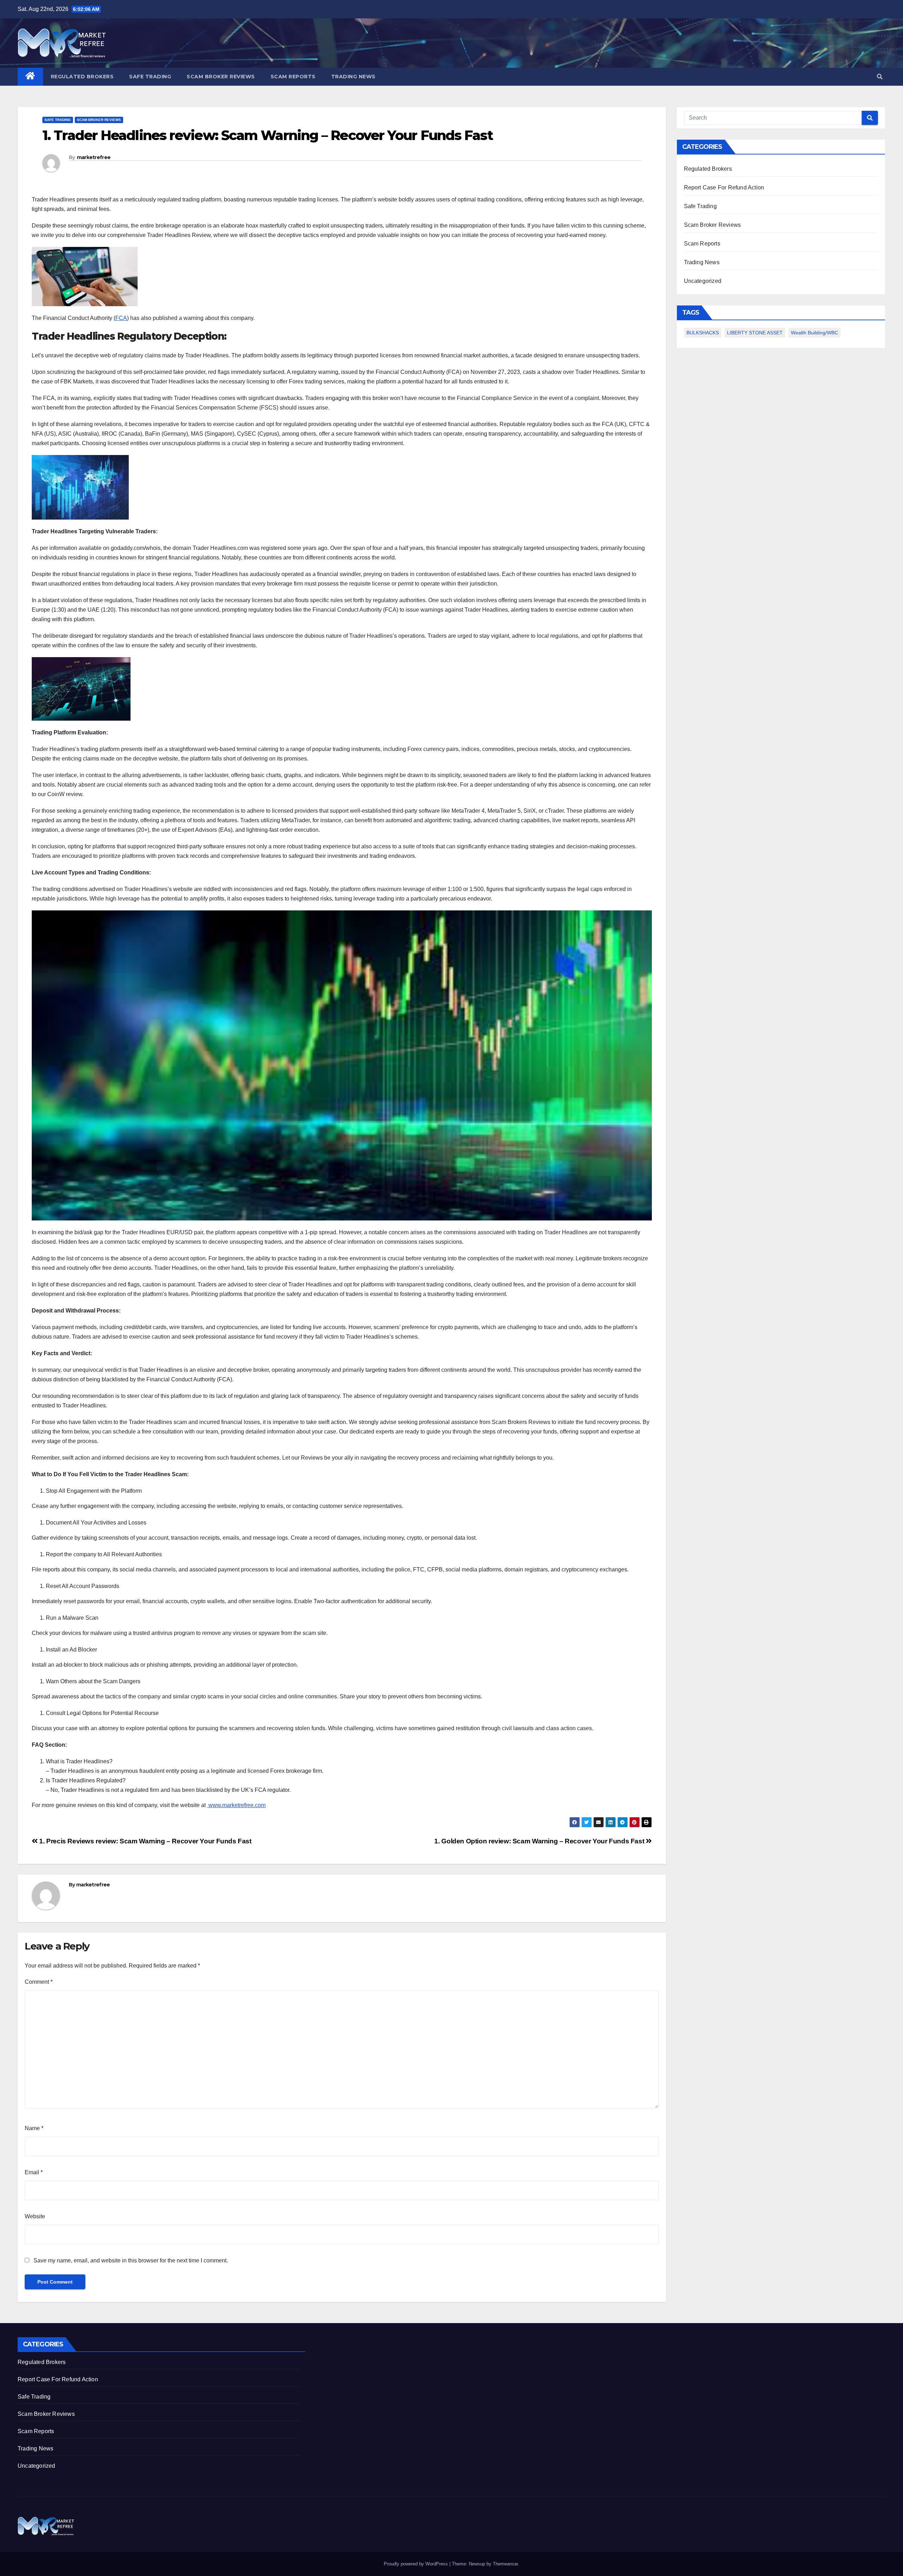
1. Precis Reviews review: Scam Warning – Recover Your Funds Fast (145, 1841)
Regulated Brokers (82, 77)
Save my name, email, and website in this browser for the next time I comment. (131, 2260)
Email (34, 2172)
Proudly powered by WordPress (417, 2564)
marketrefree (94, 157)
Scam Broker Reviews (221, 77)
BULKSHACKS (703, 333)
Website (35, 2216)
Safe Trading (150, 77)
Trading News (353, 77)
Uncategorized (703, 281)
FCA (121, 318)
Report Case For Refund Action (724, 187)
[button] (880, 77)
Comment (39, 1982)
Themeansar (505, 2564)
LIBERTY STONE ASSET (755, 333)
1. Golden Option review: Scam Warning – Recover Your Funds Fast (540, 1841)
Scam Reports (293, 77)
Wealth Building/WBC (814, 333)
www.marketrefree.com (236, 1805)
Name (34, 2128)
